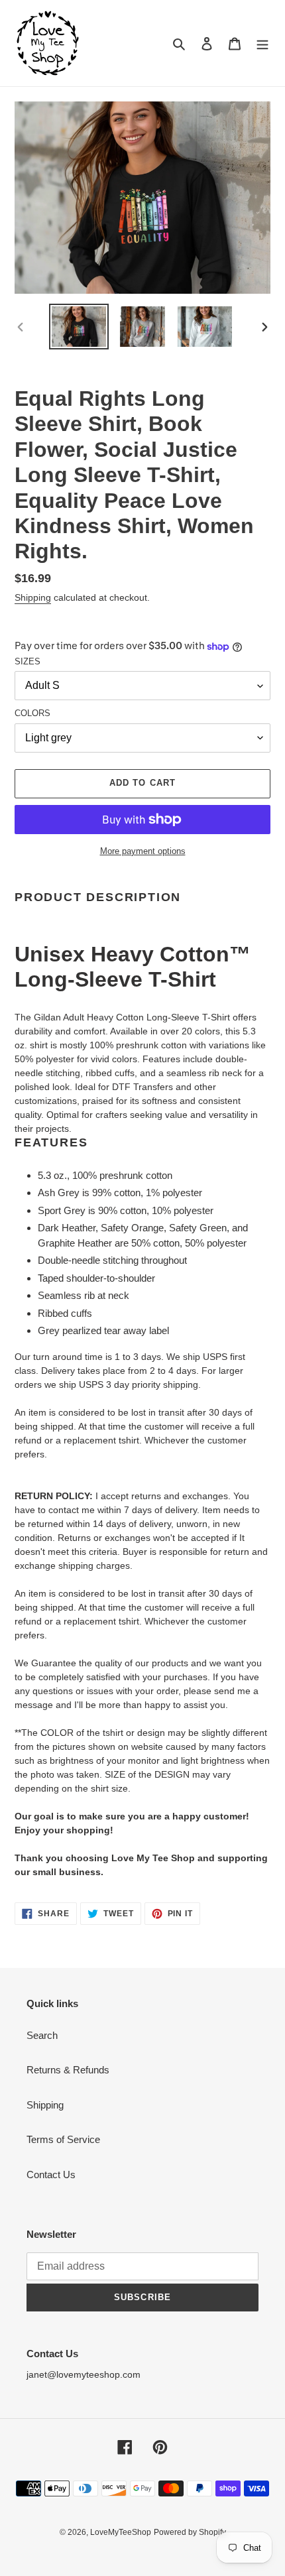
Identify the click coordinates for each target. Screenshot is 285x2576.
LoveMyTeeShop (121, 2532)
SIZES (28, 661)
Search (42, 2035)
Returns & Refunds (68, 2070)
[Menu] (262, 43)
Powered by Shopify (190, 2532)
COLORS (32, 713)
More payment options (143, 851)
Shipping (33, 597)
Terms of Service (63, 2139)
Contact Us (51, 2175)
